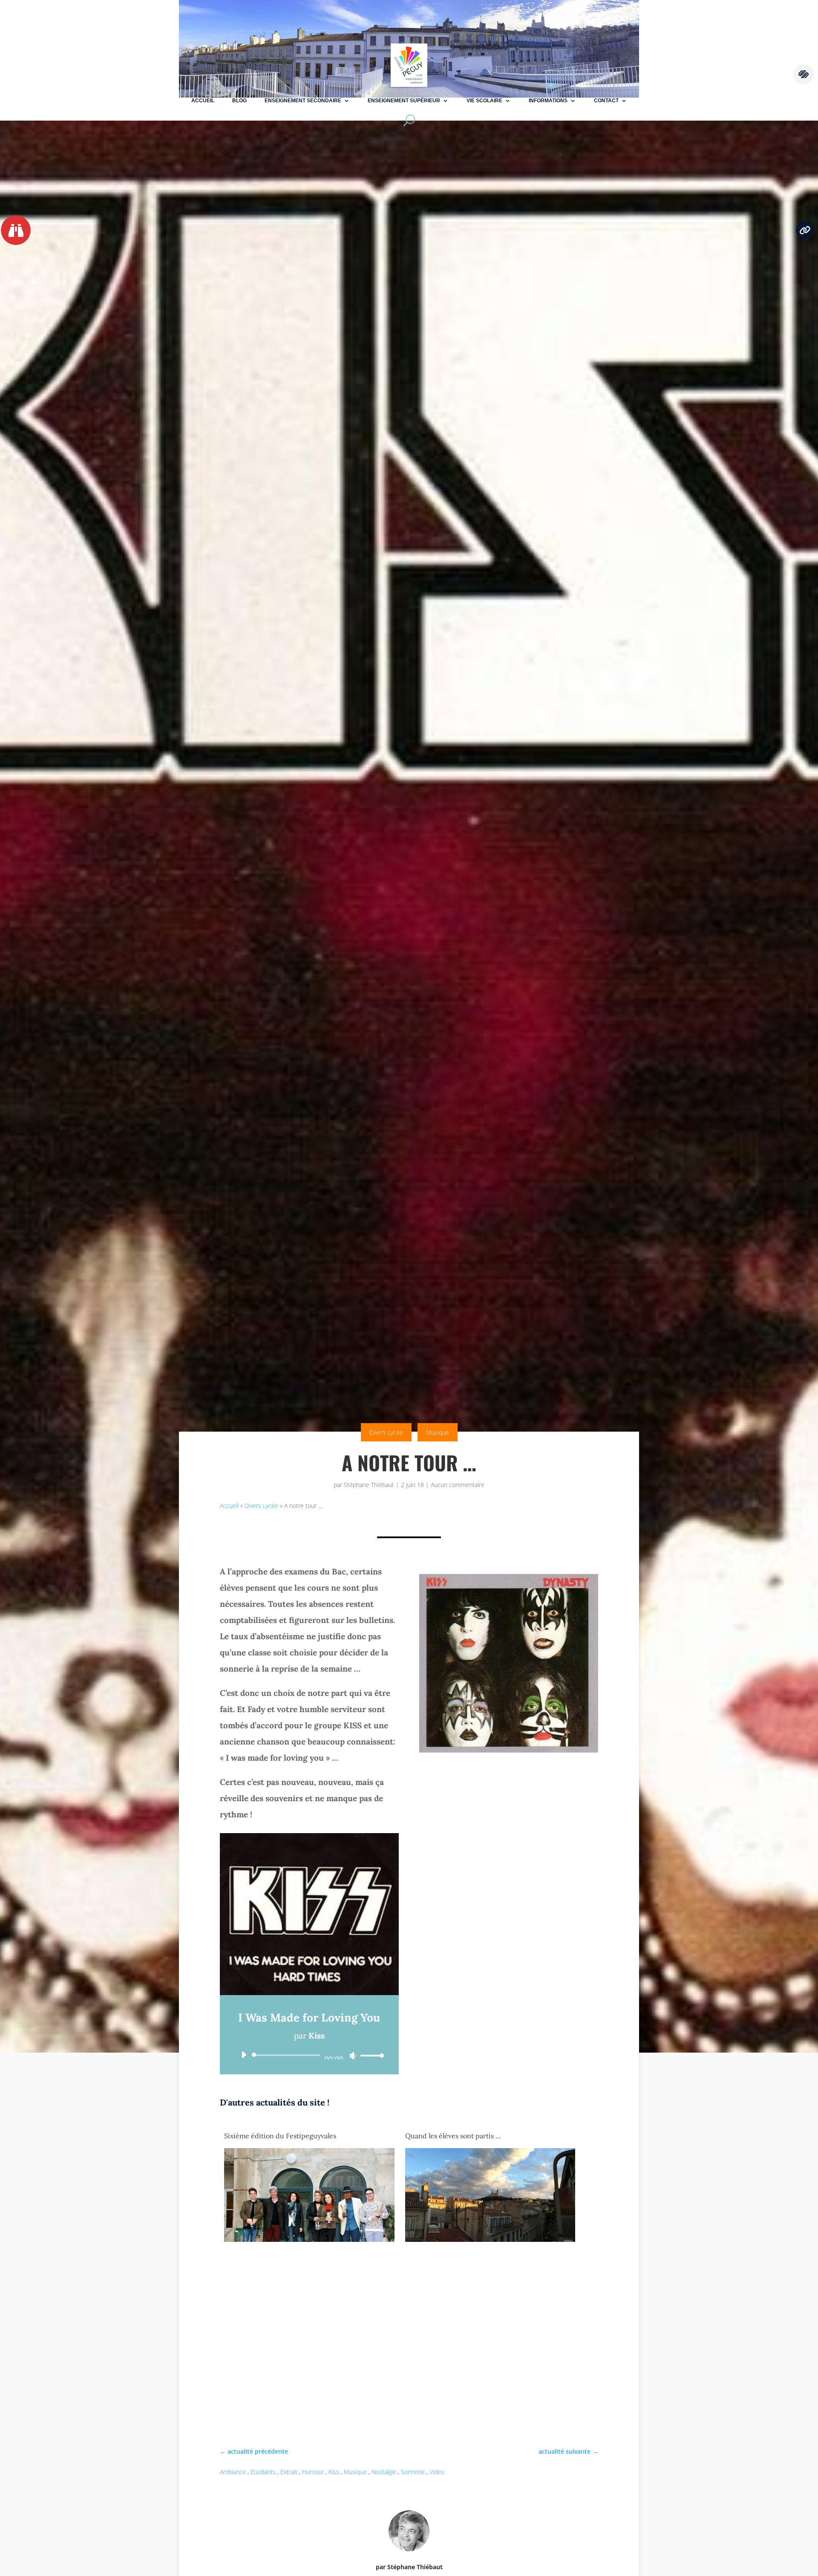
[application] (309, 2055)
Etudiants (263, 2472)
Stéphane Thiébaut (369, 1485)
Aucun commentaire (458, 1485)
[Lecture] (244, 2055)
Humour (313, 2472)
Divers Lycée (386, 1432)
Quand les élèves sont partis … (453, 2136)
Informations (548, 101)
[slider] (370, 2055)
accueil (203, 101)
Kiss (334, 2472)
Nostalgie (384, 2472)
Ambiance (233, 2472)
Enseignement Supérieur (404, 101)
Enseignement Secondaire (303, 101)
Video (437, 2472)
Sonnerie (413, 2472)
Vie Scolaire (484, 101)
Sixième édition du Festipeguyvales (280, 2136)
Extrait (289, 2472)
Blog (239, 101)
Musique (438, 1432)
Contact (606, 101)
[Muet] (353, 2056)
